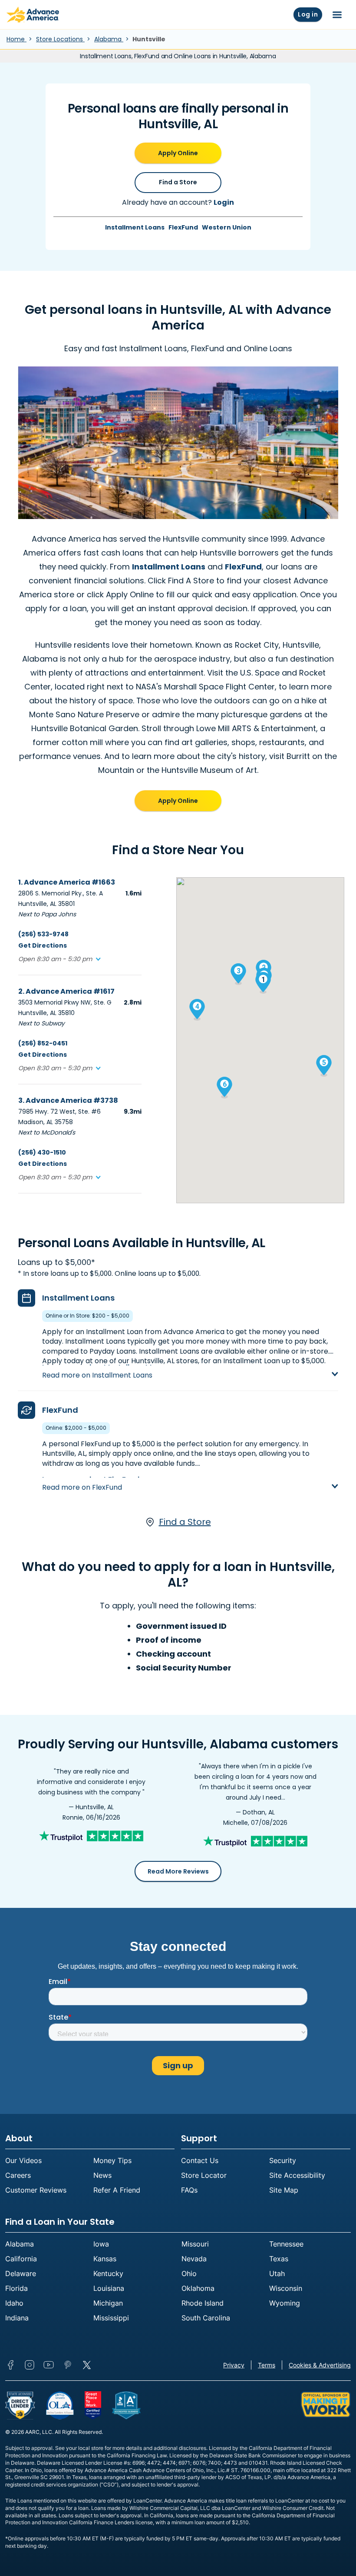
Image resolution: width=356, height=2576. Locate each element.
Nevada (194, 2259)
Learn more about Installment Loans (107, 1367)
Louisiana (109, 2288)
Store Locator (204, 2175)
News (102, 2175)
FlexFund (183, 227)
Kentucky (108, 2273)
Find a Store (178, 182)
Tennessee (286, 2244)
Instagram (30, 2365)
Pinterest (68, 2365)
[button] (59, 959)
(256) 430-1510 (42, 1152)
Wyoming (285, 2303)
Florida (16, 2288)
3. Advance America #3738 (68, 1100)
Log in (308, 14)
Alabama (109, 39)
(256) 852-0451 (43, 1043)
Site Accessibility (297, 2175)
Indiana (17, 2318)
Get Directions (43, 945)
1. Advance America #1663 (67, 882)
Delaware (21, 2273)
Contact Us (200, 2160)
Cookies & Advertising (320, 2365)
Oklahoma (198, 2288)
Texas (279, 2259)
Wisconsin (286, 2288)
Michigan (108, 2303)
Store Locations (60, 39)
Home (16, 39)
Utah (277, 2273)
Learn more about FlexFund (91, 1479)
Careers (18, 2175)
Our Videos (23, 2160)
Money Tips (112, 2160)
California (21, 2259)
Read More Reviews (178, 1871)
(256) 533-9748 (43, 934)
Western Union (227, 227)
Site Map (284, 2190)
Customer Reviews (36, 2190)
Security (283, 2160)
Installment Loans (135, 227)
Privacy (234, 2365)
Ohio (189, 2273)
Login (224, 202)
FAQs (189, 2190)
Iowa (101, 2244)
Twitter (87, 2365)
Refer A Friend (117, 2190)
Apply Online (178, 153)
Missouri (195, 2244)
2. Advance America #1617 (66, 991)
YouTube (49, 2365)
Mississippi (111, 2318)
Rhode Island (203, 2303)
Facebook (10, 2365)
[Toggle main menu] (337, 15)
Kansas (105, 2259)
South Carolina (206, 2318)
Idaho (14, 2303)
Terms (267, 2365)
